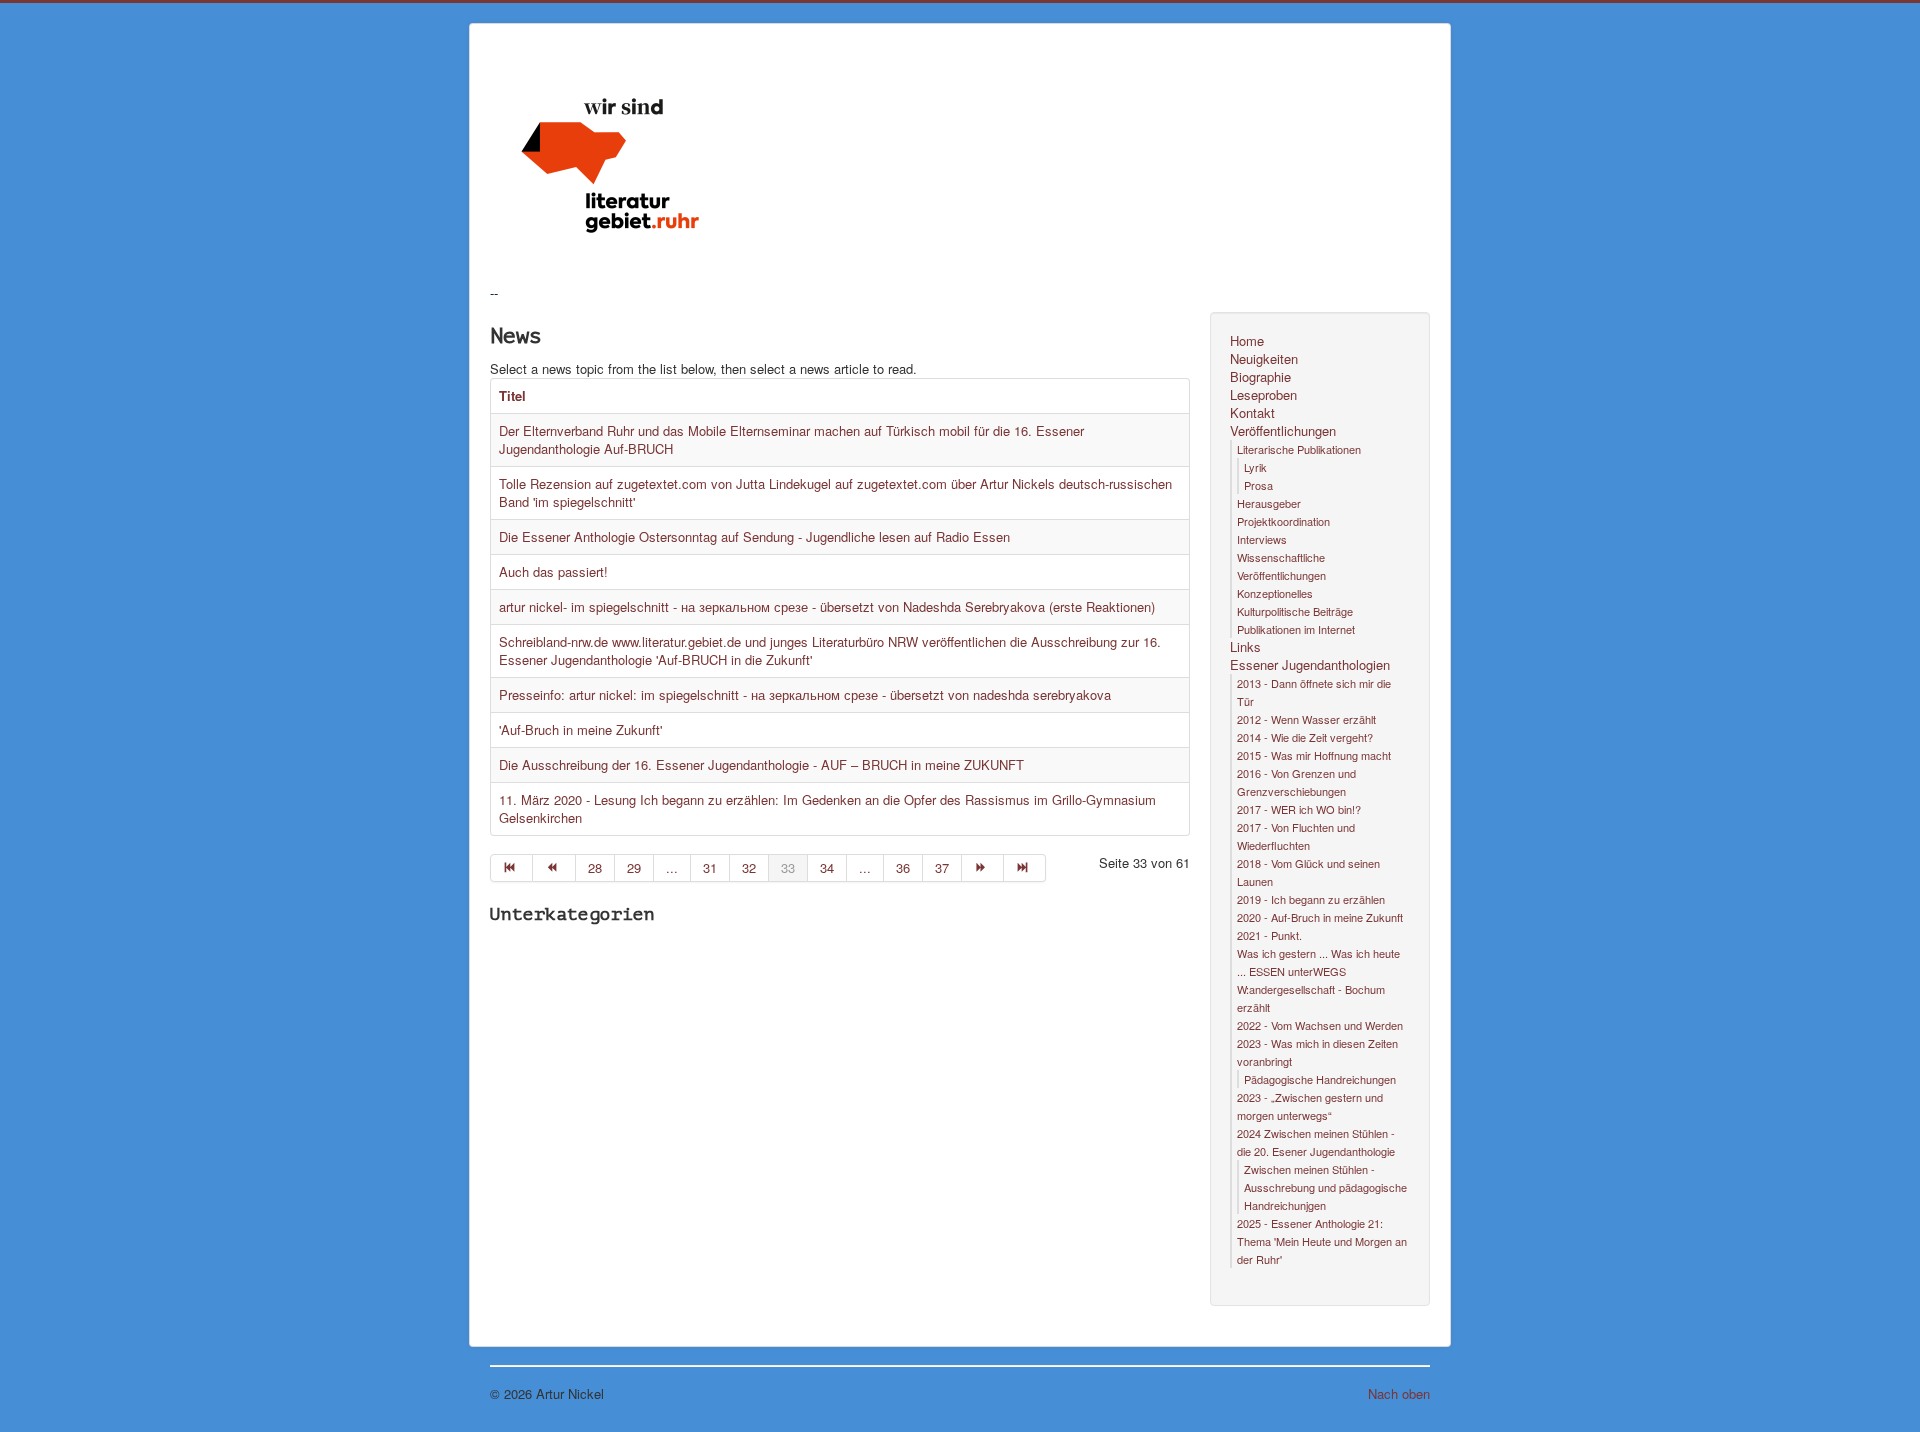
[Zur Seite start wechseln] (511, 868)
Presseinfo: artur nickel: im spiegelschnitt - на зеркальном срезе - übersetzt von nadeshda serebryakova (805, 694)
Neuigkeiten (1264, 359)
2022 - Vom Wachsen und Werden (1320, 1025)
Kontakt (1252, 413)
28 (595, 867)
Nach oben (1399, 1393)
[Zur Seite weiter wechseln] (983, 868)
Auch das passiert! (553, 571)
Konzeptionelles (1275, 593)
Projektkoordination (1283, 521)
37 (942, 867)
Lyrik (1255, 467)
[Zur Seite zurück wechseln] (554, 868)
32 (749, 867)
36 (903, 867)
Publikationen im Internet (1296, 629)
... (672, 867)
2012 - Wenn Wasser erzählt (1306, 719)
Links (1245, 647)
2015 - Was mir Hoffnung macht (1314, 755)
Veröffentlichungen (1283, 431)
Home (1247, 341)
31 (710, 867)
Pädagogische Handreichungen (1320, 1079)
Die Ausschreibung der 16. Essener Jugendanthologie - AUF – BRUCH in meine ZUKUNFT (761, 764)
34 (827, 867)
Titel (512, 395)
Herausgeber (1269, 503)
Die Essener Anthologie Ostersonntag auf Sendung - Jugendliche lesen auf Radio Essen (754, 536)
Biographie (1260, 377)
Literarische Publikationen (1299, 449)
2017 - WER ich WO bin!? (1299, 809)
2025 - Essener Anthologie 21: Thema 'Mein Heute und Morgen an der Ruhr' (1322, 1241)
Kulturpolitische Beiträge (1295, 611)
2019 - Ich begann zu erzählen (1311, 899)
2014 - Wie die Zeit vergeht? (1305, 737)
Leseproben (1263, 395)
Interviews (1262, 539)
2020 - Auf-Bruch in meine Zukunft (1320, 917)
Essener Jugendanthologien (1310, 665)
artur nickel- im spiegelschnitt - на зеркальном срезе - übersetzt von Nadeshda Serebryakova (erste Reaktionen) (827, 606)
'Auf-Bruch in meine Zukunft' (582, 729)
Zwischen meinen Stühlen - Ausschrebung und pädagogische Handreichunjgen (1325, 1187)
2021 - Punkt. (1269, 935)
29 (634, 867)
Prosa (1258, 485)
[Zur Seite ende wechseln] (1025, 868)
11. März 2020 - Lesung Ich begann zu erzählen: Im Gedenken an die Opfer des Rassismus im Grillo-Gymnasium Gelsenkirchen (827, 808)
